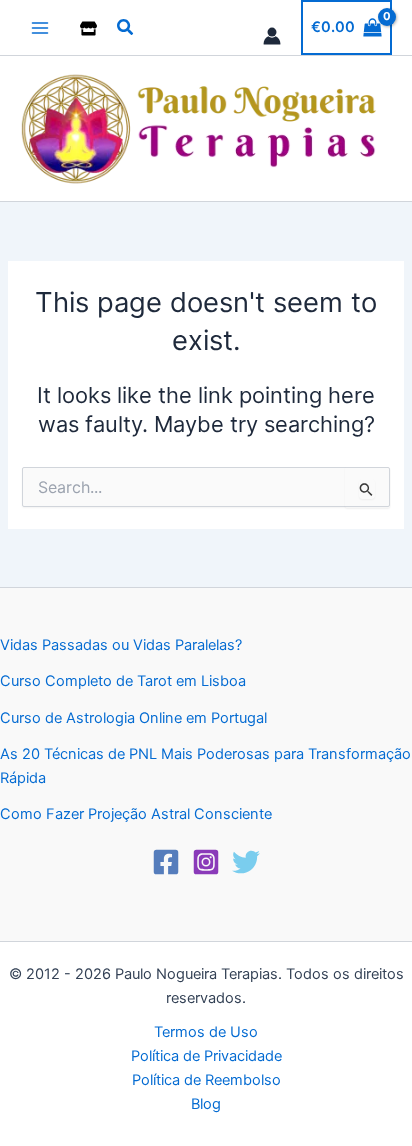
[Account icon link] (272, 36)
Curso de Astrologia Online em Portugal (133, 718)
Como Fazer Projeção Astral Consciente (136, 814)
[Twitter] (246, 862)
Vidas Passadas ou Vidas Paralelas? (121, 645)
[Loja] (88, 28)
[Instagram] (206, 862)
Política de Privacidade (206, 1056)
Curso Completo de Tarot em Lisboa (123, 681)
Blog (206, 1104)
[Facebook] (166, 862)
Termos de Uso (206, 1032)
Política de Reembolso (206, 1080)
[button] (126, 27)
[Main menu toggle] (40, 27)
